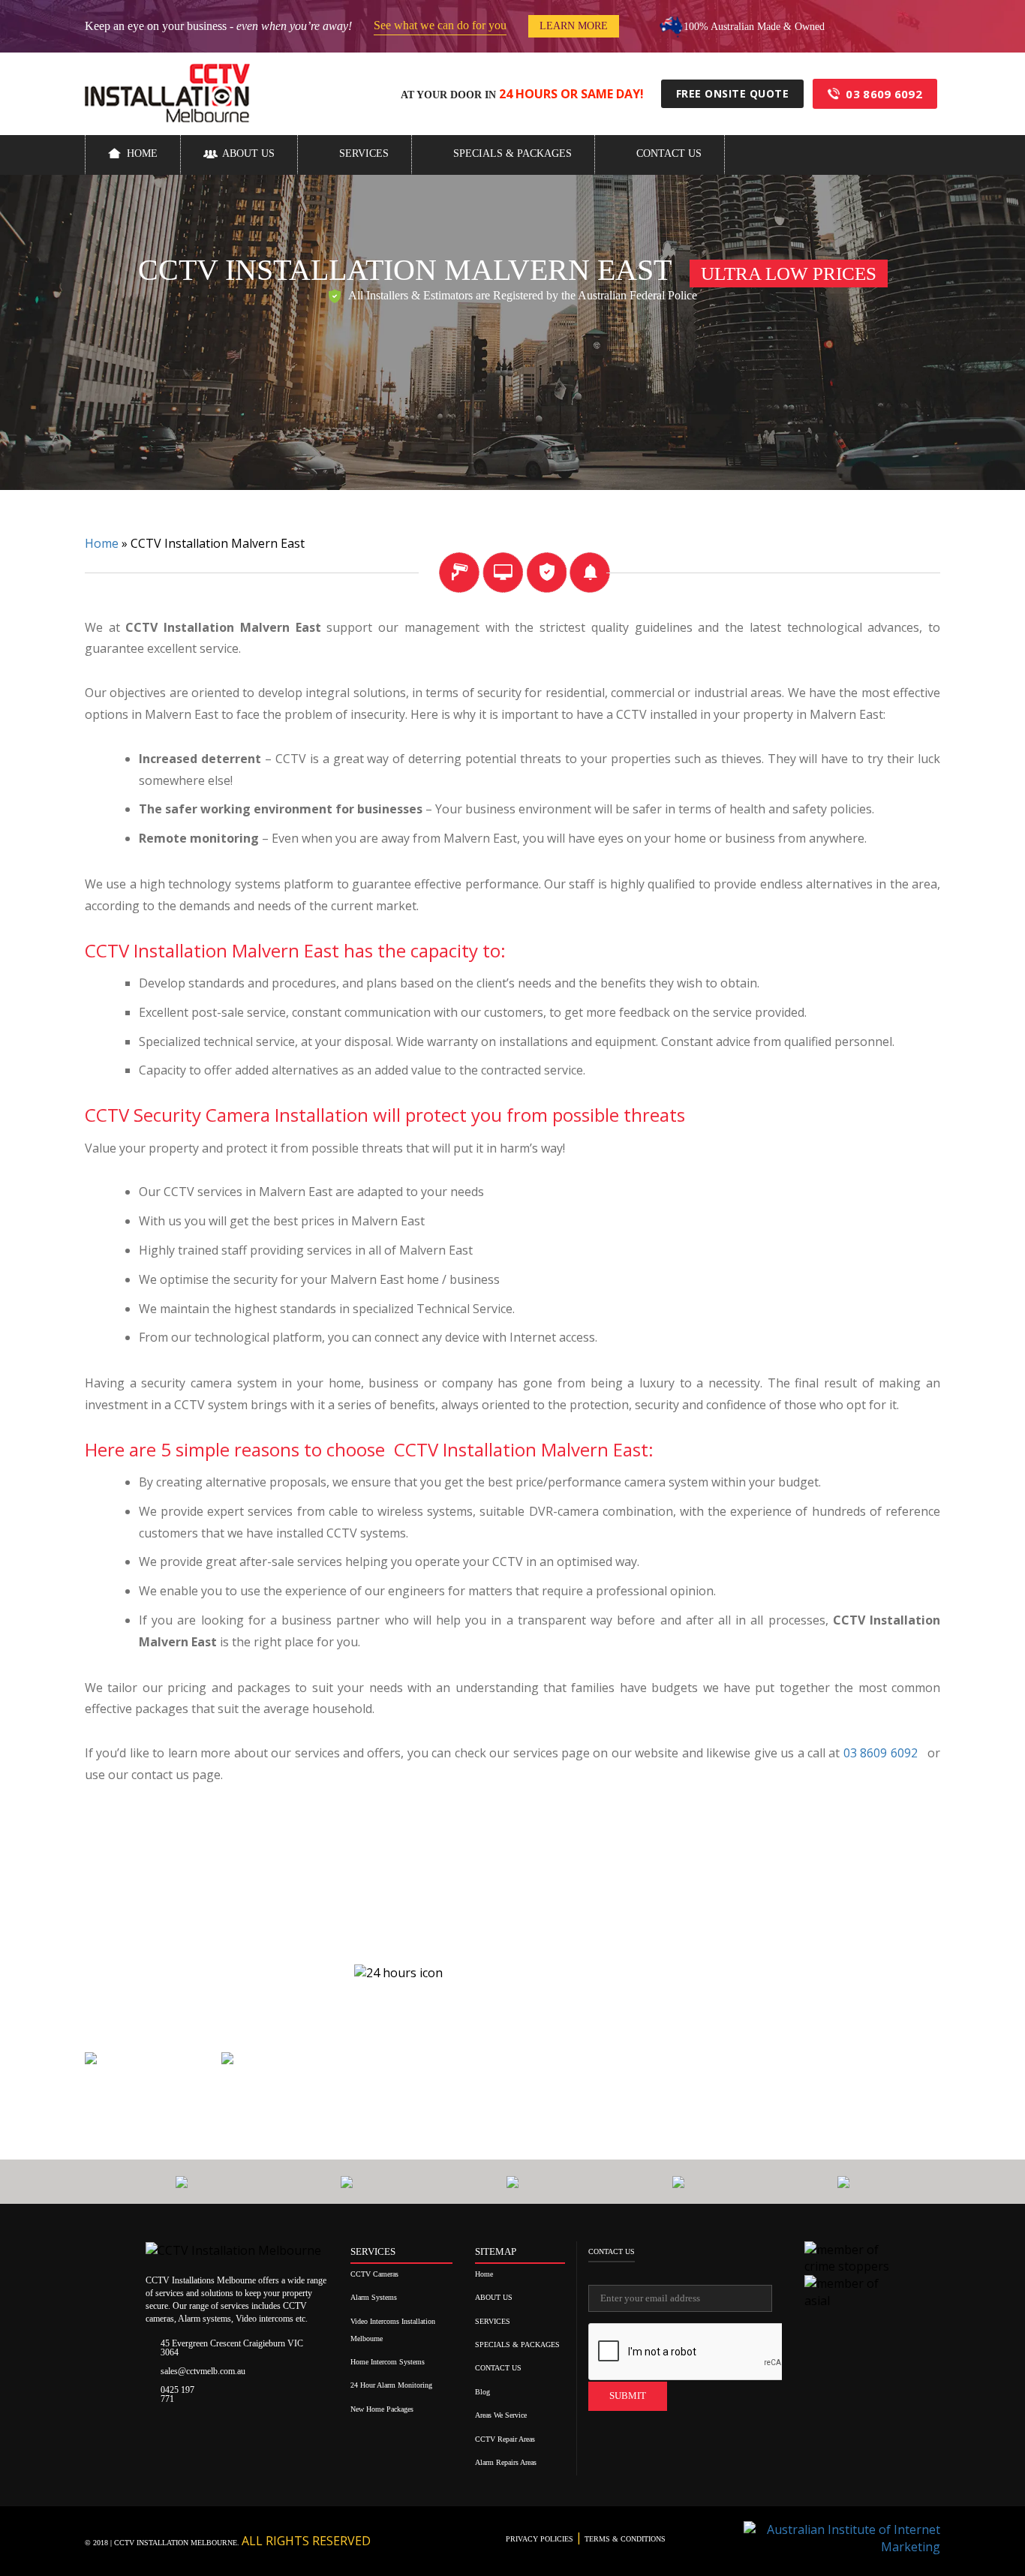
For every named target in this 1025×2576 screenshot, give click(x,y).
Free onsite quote (733, 93)
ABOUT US (248, 153)
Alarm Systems (374, 2297)
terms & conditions (624, 2539)
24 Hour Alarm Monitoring (391, 2385)
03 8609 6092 (884, 94)
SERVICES (364, 153)
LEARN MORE (574, 26)
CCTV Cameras (374, 2274)
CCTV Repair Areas (505, 2439)
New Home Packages (382, 2409)
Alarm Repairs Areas (506, 2462)
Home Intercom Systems (388, 2362)
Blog (482, 2392)
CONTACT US (669, 153)
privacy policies (541, 2539)
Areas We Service (501, 2415)
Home (142, 153)
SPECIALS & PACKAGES (512, 153)
